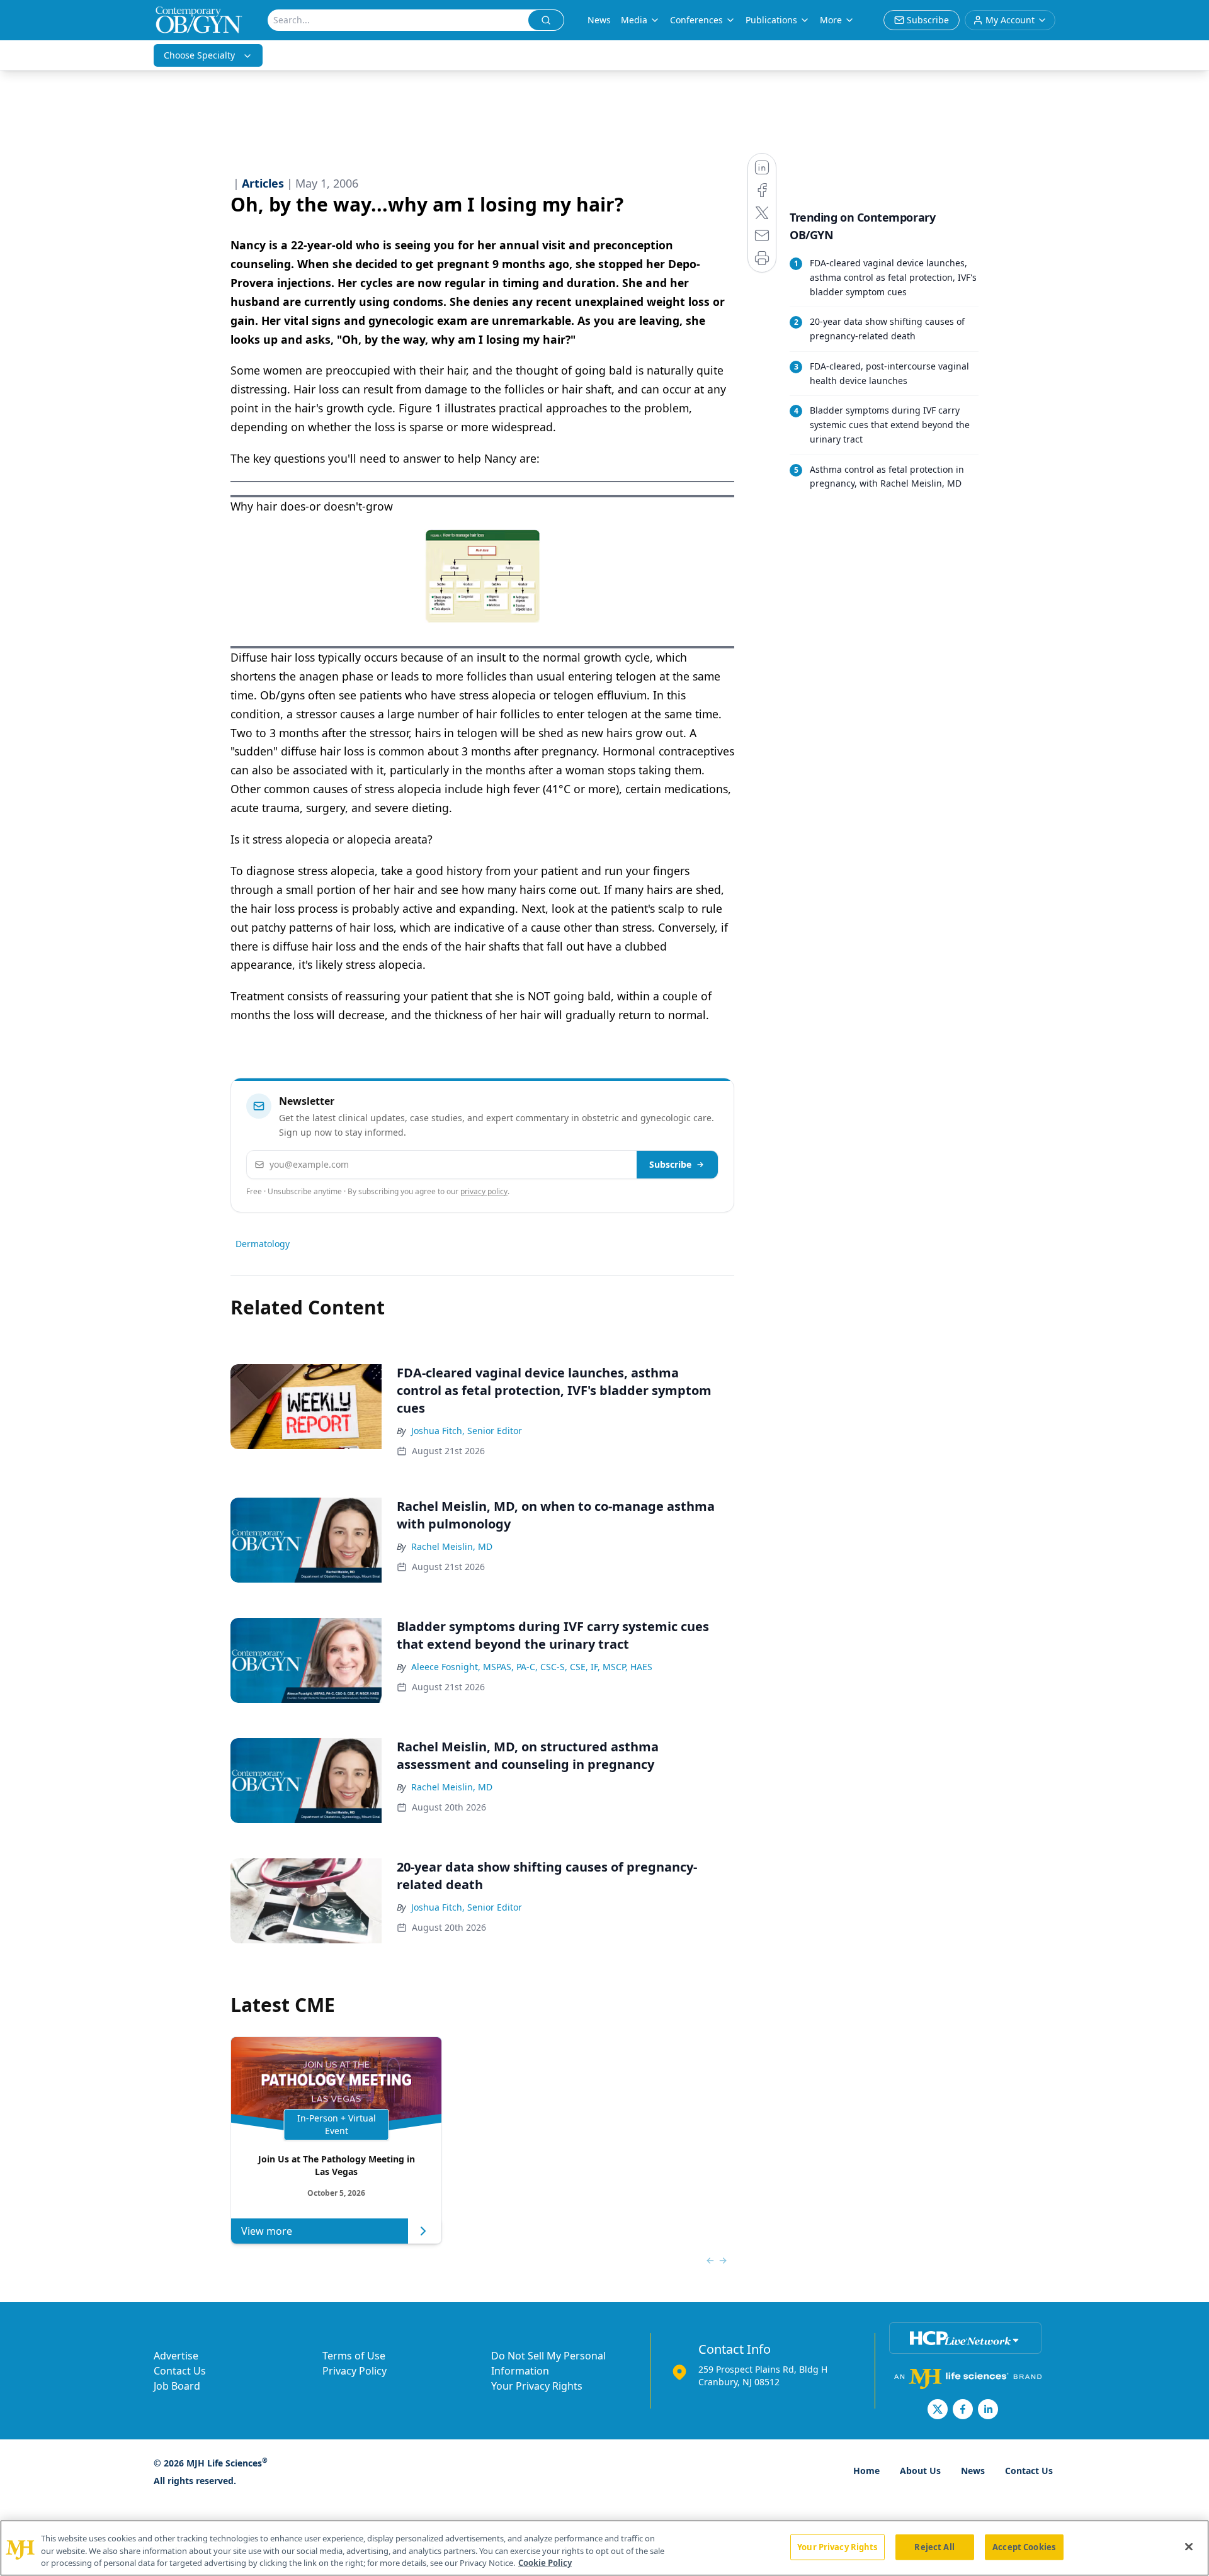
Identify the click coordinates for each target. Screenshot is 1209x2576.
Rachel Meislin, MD (452, 1546)
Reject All (934, 2546)
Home (866, 2471)
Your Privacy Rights (537, 2386)
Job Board (177, 2386)
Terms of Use (354, 2356)
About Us (920, 2471)
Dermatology (263, 1244)
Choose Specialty (199, 55)
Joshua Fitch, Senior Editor (467, 1431)
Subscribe (670, 1164)
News (599, 20)
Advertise (176, 2356)
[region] (604, 2548)
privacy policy (484, 1191)
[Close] (1189, 2546)
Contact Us (180, 2371)
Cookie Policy (545, 2563)
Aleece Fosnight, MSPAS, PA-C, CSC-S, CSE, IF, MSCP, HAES (532, 1667)
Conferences (696, 20)
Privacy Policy (355, 2371)
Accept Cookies (1024, 2546)
